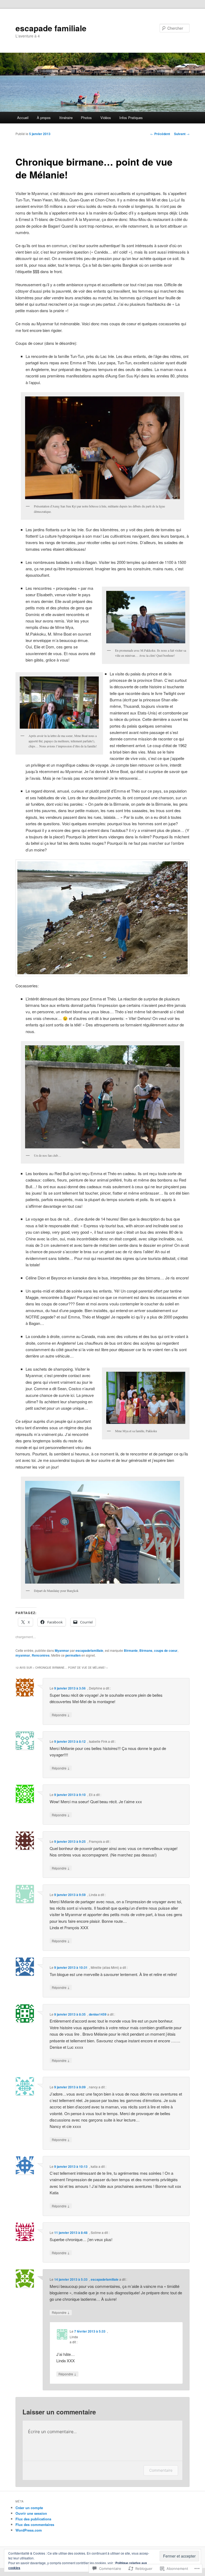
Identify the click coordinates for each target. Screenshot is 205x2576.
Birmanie (131, 1650)
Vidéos (106, 118)
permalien (73, 1655)
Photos (86, 118)
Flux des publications (33, 2519)
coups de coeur (166, 1650)
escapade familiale (51, 28)
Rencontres (41, 1655)
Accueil (23, 118)
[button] (102, 448)
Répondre (61, 1715)
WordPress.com (29, 2530)
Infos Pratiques (131, 118)
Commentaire (161, 2470)
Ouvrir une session (31, 2513)
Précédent (160, 134)
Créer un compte (29, 2508)
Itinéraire (66, 118)
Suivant (182, 134)
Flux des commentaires (35, 2525)
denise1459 (98, 2014)
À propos (44, 118)
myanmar (23, 1655)
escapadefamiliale (89, 1650)
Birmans (146, 1650)
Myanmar (62, 1650)
